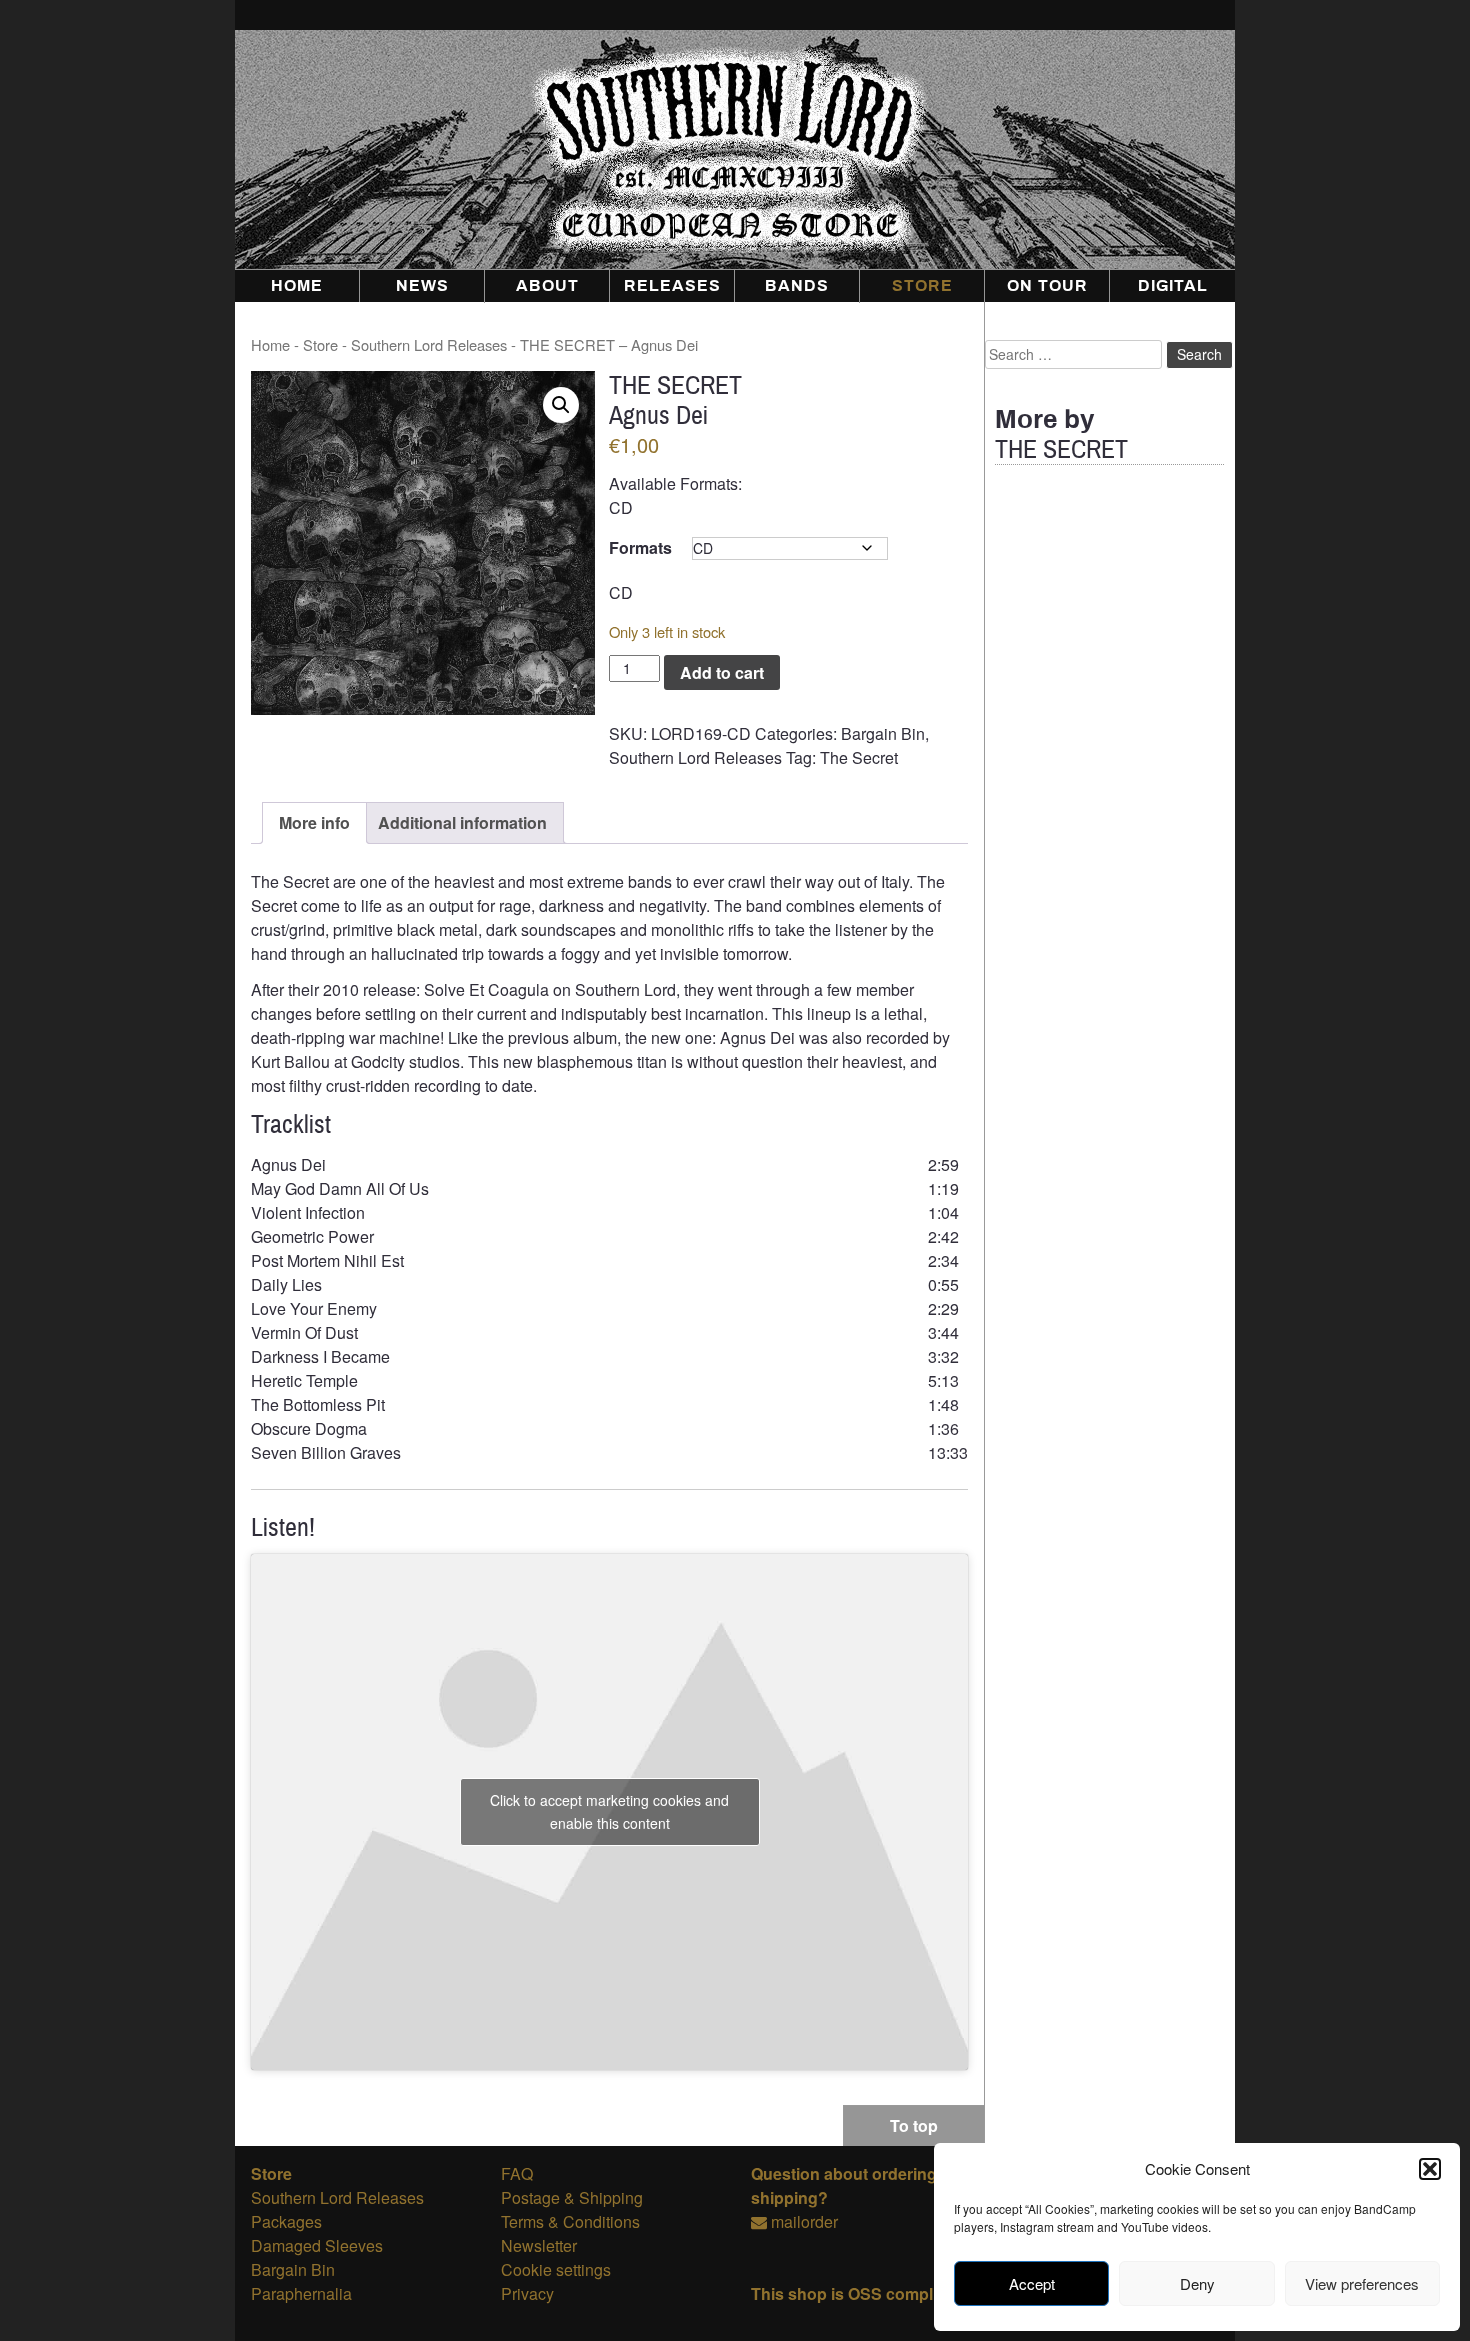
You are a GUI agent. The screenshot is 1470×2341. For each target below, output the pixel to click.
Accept (1032, 2283)
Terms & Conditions (570, 2221)
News (422, 286)
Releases (672, 286)
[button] (1430, 2169)
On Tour (1047, 286)
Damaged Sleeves (317, 2245)
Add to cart (722, 672)
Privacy (527, 2293)
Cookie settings (556, 2269)
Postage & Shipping (572, 2197)
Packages (286, 2221)
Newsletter (539, 2245)
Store (922, 286)
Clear (917, 548)
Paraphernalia (301, 2293)
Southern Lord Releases (429, 344)
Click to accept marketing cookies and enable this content (609, 1811)
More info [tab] (314, 822)
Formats (640, 547)
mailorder (804, 2221)
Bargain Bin (883, 733)
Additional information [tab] (462, 822)
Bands (797, 286)
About (547, 286)
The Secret (859, 757)
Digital (1173, 286)
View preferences (1362, 2283)
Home (297, 286)
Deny (1197, 2283)
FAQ (517, 2173)
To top (914, 2125)
